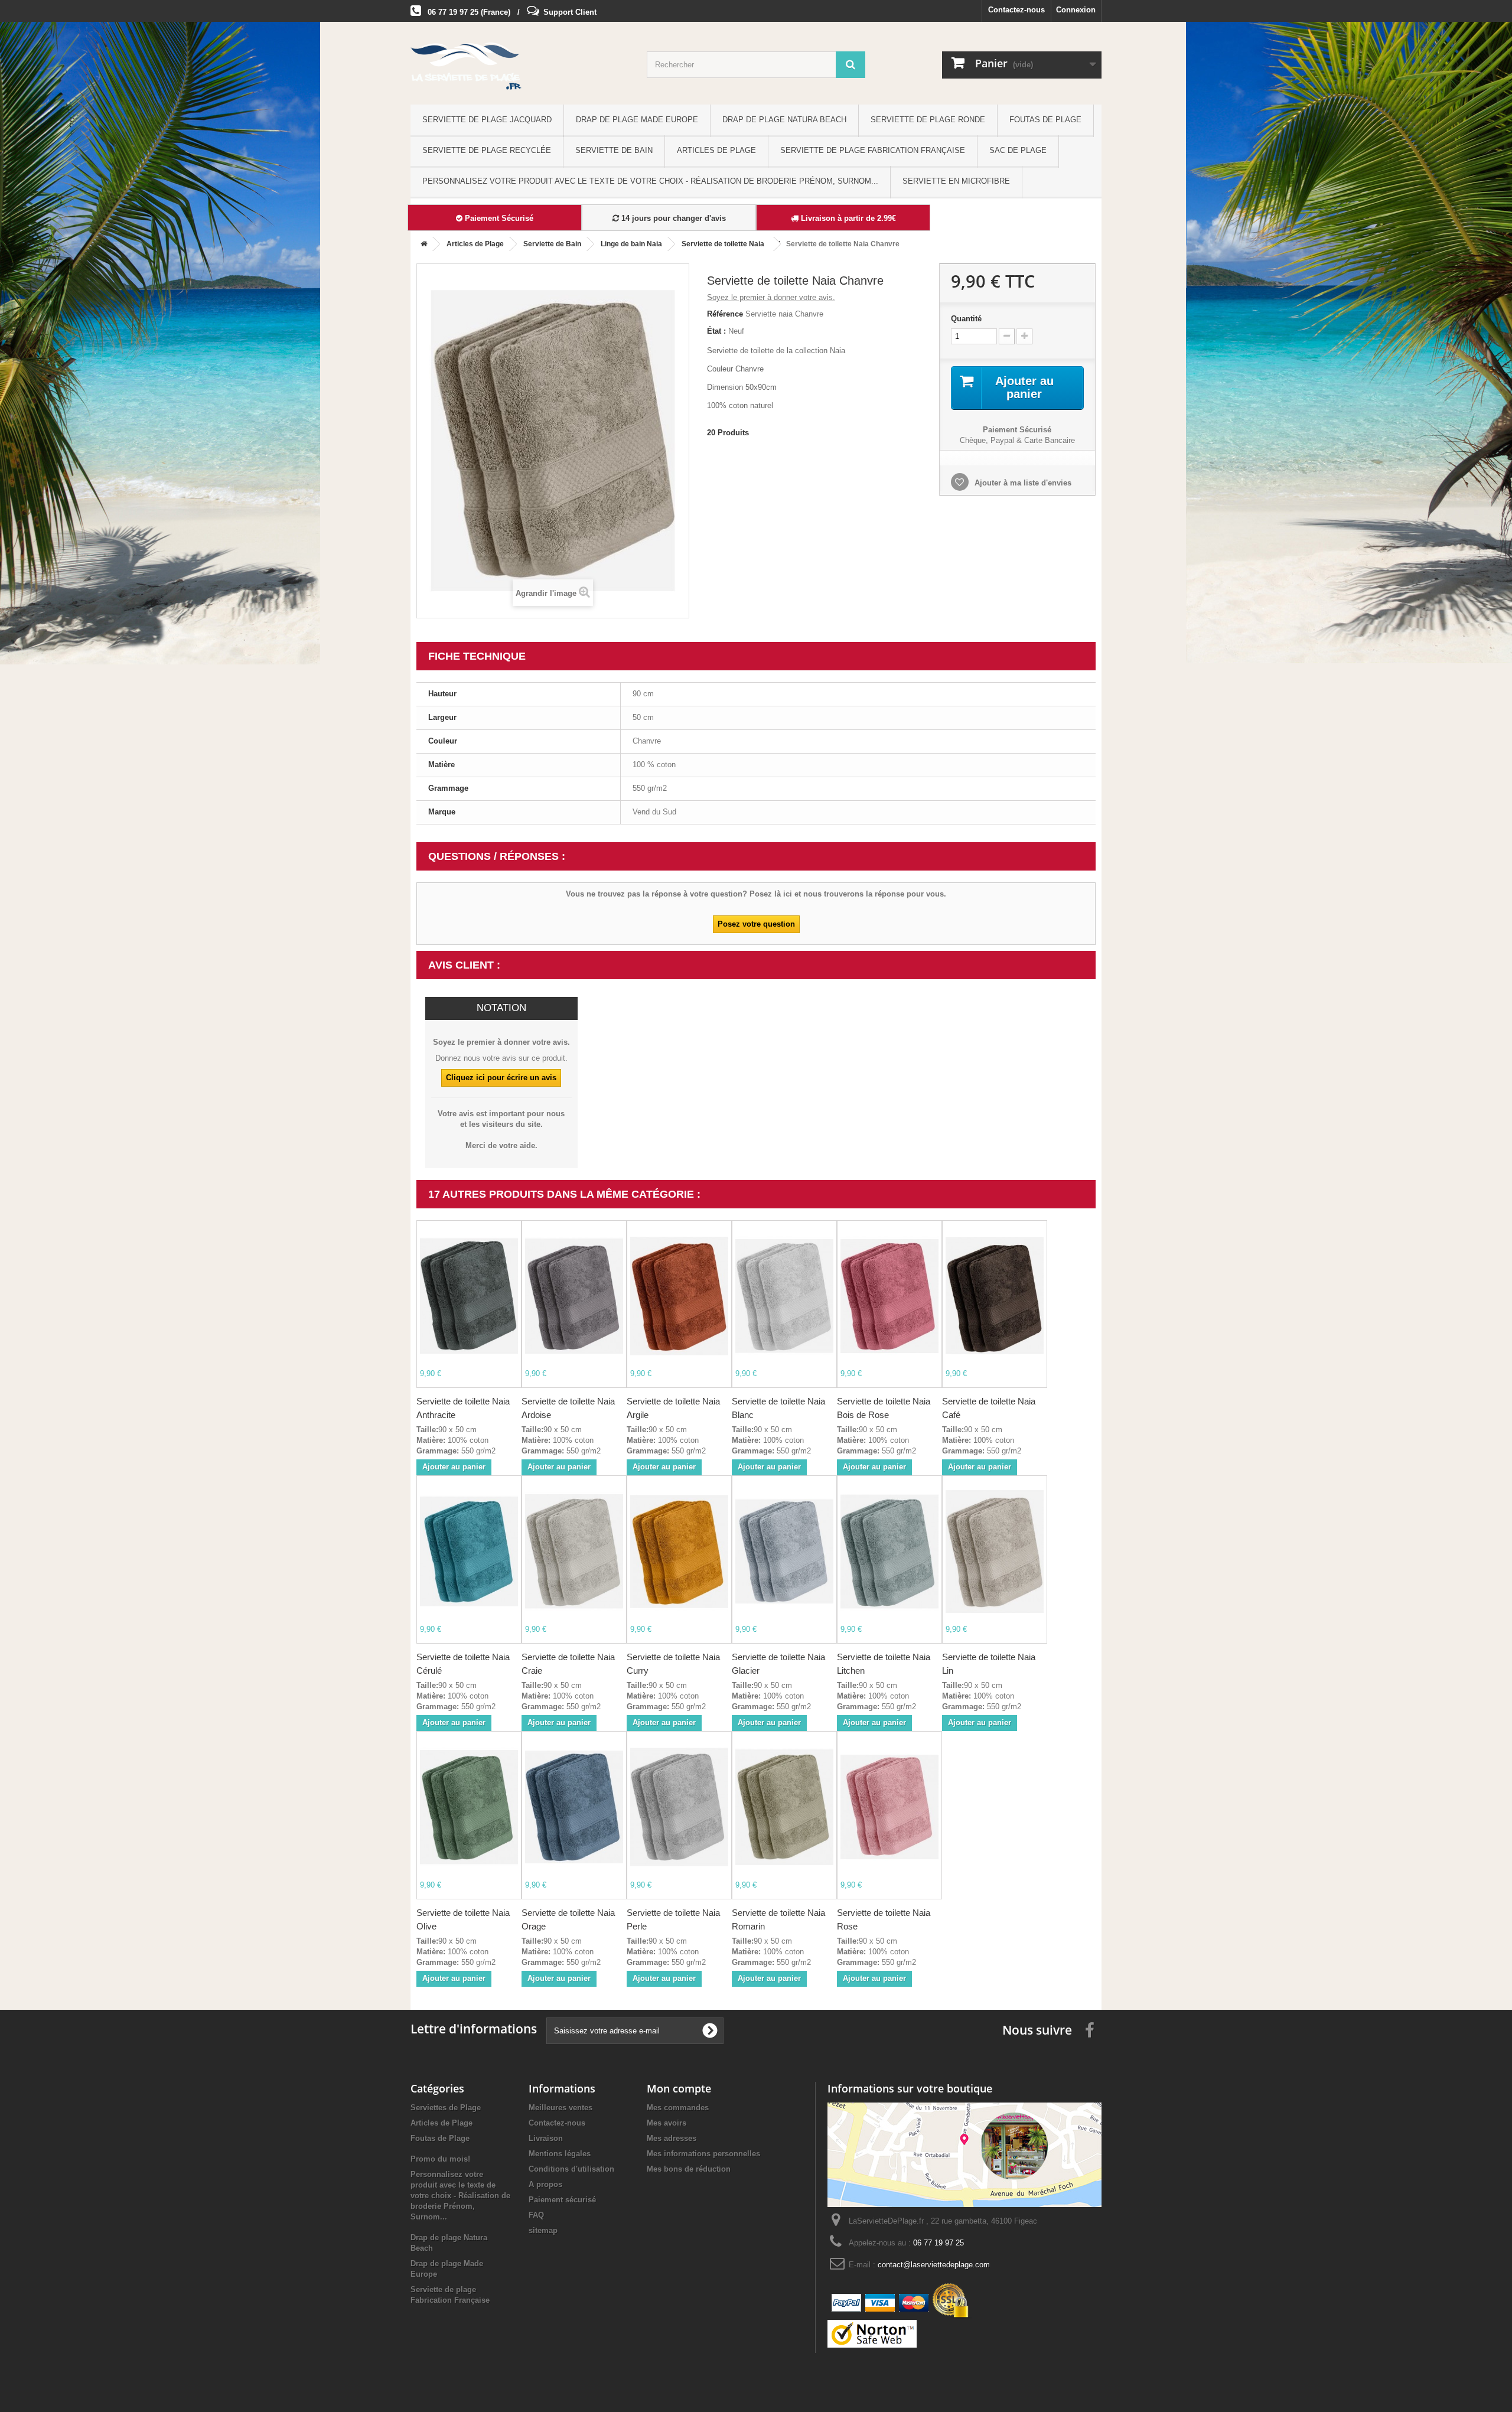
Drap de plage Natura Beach (784, 120)
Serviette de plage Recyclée (487, 150)
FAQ (536, 2215)
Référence (725, 314)
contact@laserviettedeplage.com (934, 2265)
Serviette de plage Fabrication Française (873, 150)
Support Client (570, 12)
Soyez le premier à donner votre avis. (771, 297)
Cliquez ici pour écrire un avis (501, 1078)
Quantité (966, 319)
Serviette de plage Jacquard (487, 120)
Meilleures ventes (561, 2108)
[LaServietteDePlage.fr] (520, 66)
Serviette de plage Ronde (928, 120)
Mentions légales (560, 2154)
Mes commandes (678, 2108)
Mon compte (679, 2088)
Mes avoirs (667, 2123)
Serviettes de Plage (446, 2108)
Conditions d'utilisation (571, 2169)
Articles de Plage (716, 150)
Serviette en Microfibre (956, 181)
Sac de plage (1018, 150)
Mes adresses (672, 2138)
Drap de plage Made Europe (637, 120)
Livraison (546, 2138)
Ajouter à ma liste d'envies (1022, 483)
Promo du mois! (440, 2159)
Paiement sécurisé (562, 2200)
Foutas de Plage (1045, 120)
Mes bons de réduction (689, 2169)
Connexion (1076, 10)
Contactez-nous (1016, 10)
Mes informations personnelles (703, 2154)
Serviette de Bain (614, 150)
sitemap (543, 2230)
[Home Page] (422, 244)
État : (716, 331)
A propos (545, 2184)
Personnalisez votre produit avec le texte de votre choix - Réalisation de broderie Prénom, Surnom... (650, 181)
